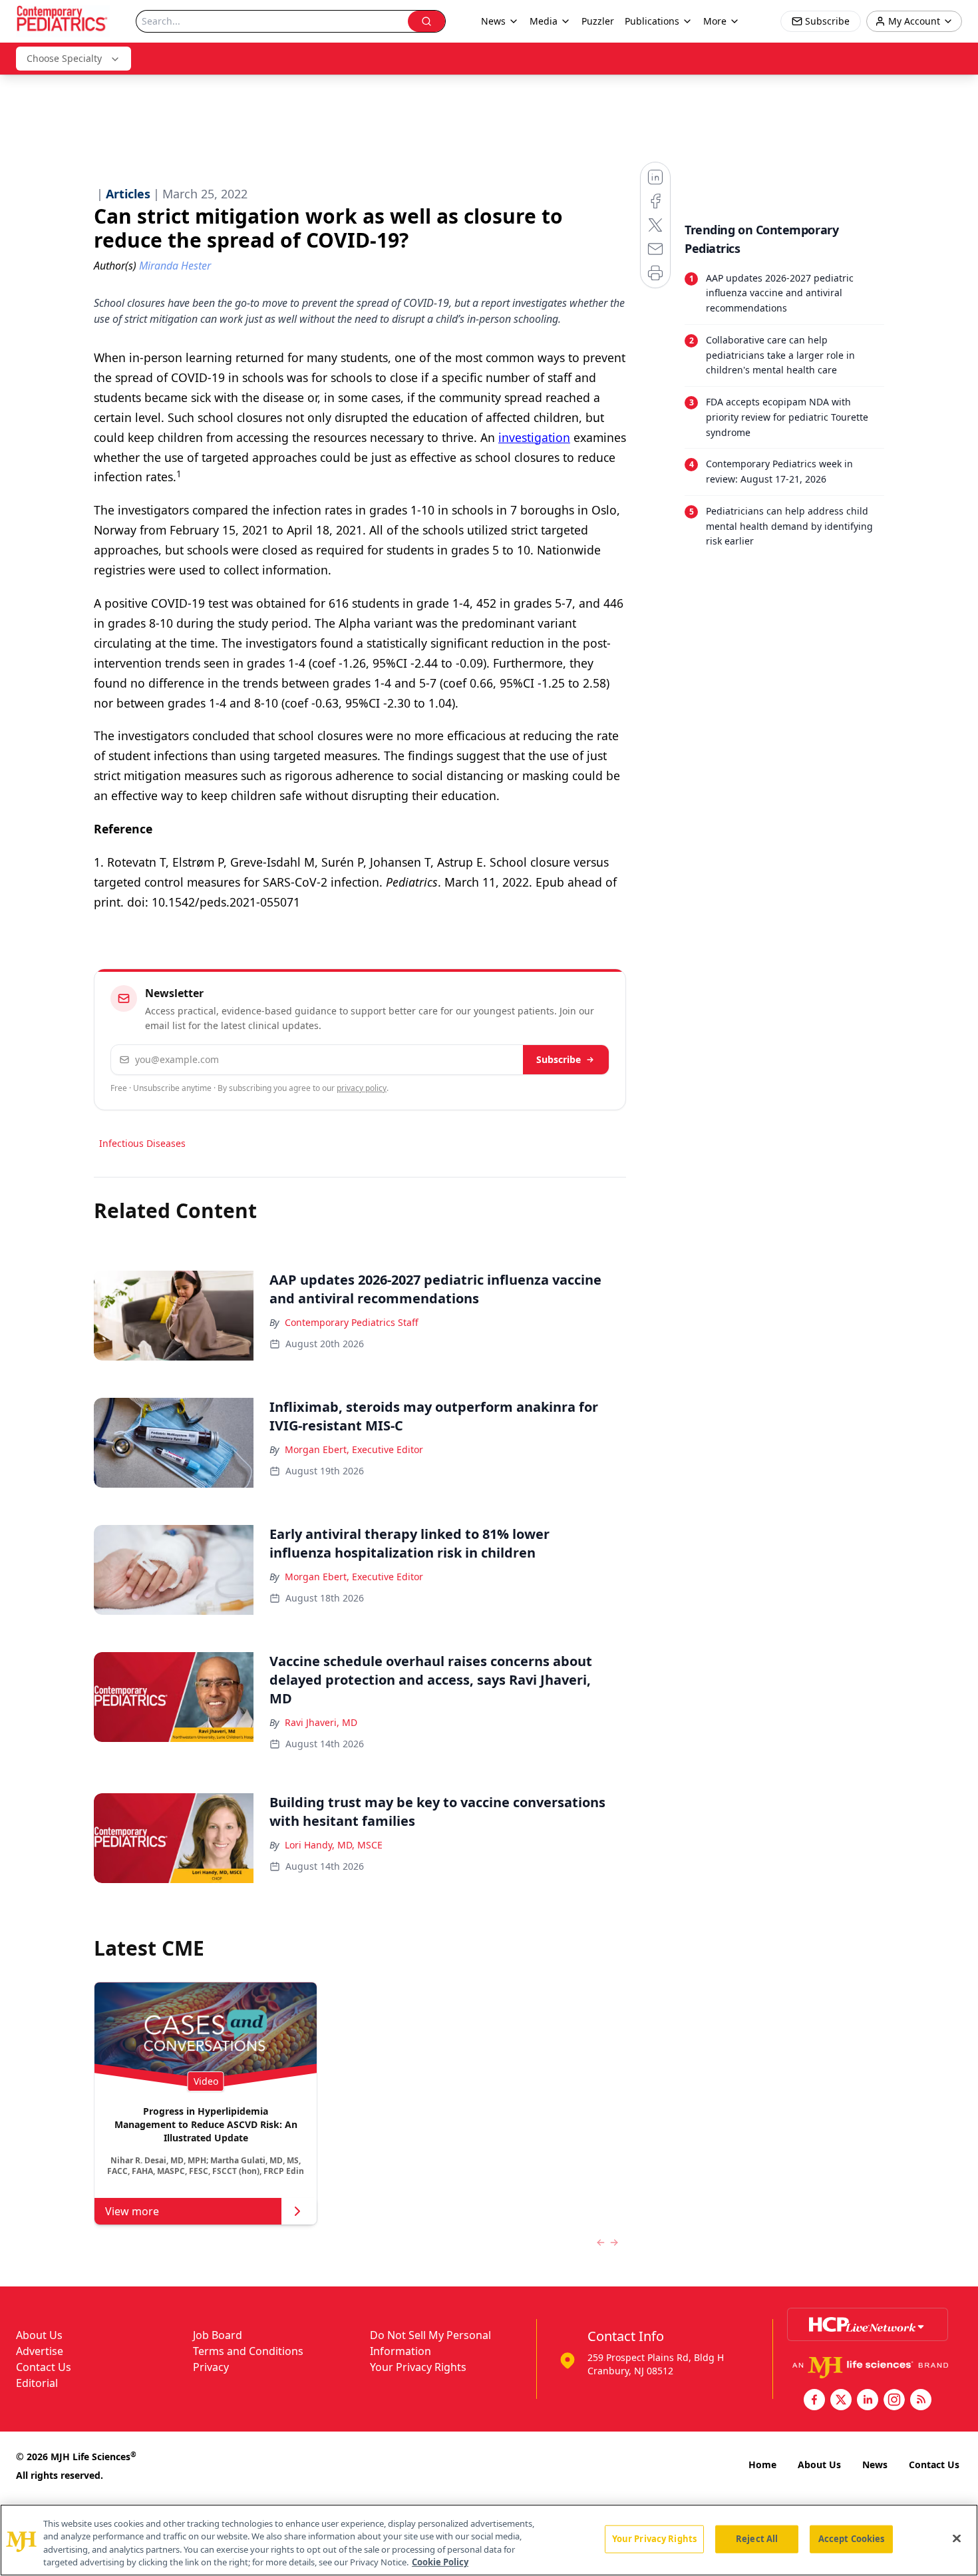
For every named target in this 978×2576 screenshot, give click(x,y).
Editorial (37, 2383)
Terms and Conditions (248, 2351)
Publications (652, 21)
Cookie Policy (440, 2562)
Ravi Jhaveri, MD (321, 1722)
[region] (489, 2540)
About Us (39, 2335)
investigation (534, 437)
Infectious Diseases (142, 1143)
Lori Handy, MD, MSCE (334, 1845)
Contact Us (44, 2367)
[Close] (957, 2538)
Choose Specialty (64, 58)
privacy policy (362, 1088)
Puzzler (598, 21)
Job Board (218, 2335)
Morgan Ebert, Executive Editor (354, 1449)
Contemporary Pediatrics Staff (352, 1322)
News (875, 2465)
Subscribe (559, 1059)
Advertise (40, 2351)
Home (762, 2465)
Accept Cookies (852, 2539)
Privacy (211, 2367)
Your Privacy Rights (418, 2367)
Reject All (757, 2539)
